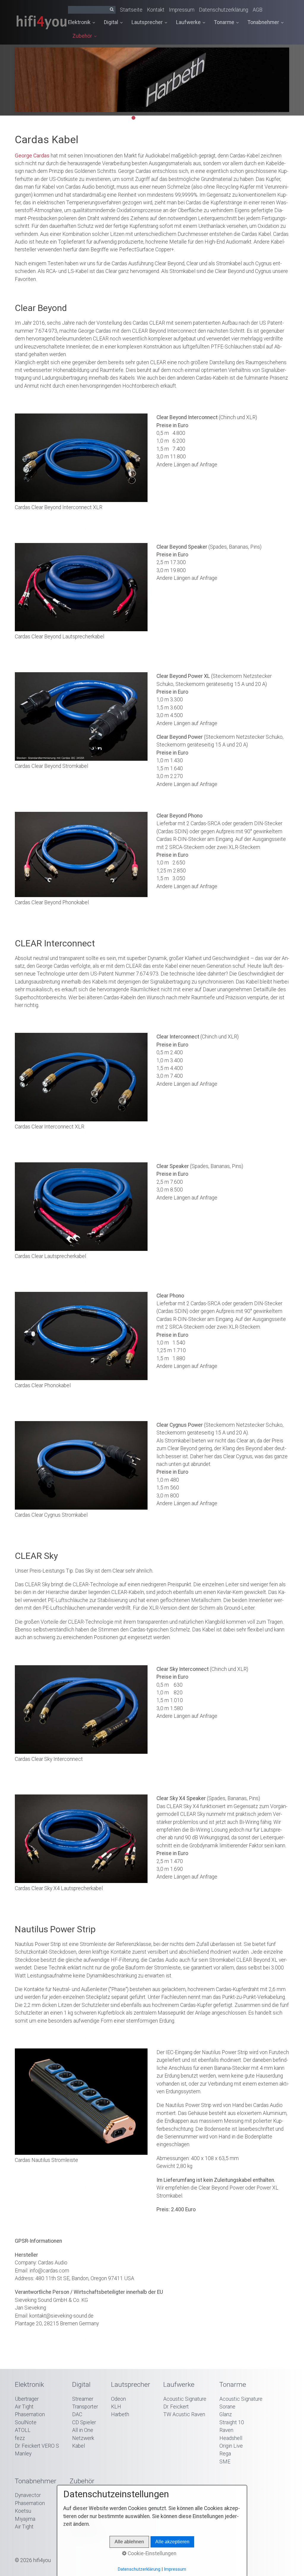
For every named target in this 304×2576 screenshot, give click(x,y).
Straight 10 (232, 2422)
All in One (83, 2430)
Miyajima (25, 2519)
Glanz (226, 2414)
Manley (23, 2454)
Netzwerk (83, 2438)
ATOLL (23, 2430)
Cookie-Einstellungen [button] (151, 2553)
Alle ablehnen (129, 2542)
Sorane (227, 2407)
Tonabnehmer (263, 22)
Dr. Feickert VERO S (37, 2446)
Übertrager (27, 2399)
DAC (77, 2414)
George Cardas (32, 156)
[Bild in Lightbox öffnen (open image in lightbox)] (81, 458)
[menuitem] (84, 23)
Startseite (131, 10)
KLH (116, 2407)
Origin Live (231, 2446)
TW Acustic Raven (184, 2414)
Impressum (182, 10)
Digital (111, 22)
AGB (258, 10)
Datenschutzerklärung (224, 10)
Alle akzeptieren (172, 2542)
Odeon (118, 2399)
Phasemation (30, 2414)
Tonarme (224, 22)
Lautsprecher (147, 22)
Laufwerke (188, 22)
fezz (20, 2438)
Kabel (79, 2446)
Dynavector (28, 2495)
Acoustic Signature (185, 2399)
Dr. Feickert (176, 2407)
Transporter (85, 2407)
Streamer (83, 2399)
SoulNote (26, 2422)
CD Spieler (84, 2422)
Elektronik (79, 22)
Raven (226, 2430)
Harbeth (120, 2414)
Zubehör (82, 36)
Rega (225, 2454)
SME (225, 2462)
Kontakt (156, 10)
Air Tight (24, 2407)
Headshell (231, 2438)
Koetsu (23, 2511)
